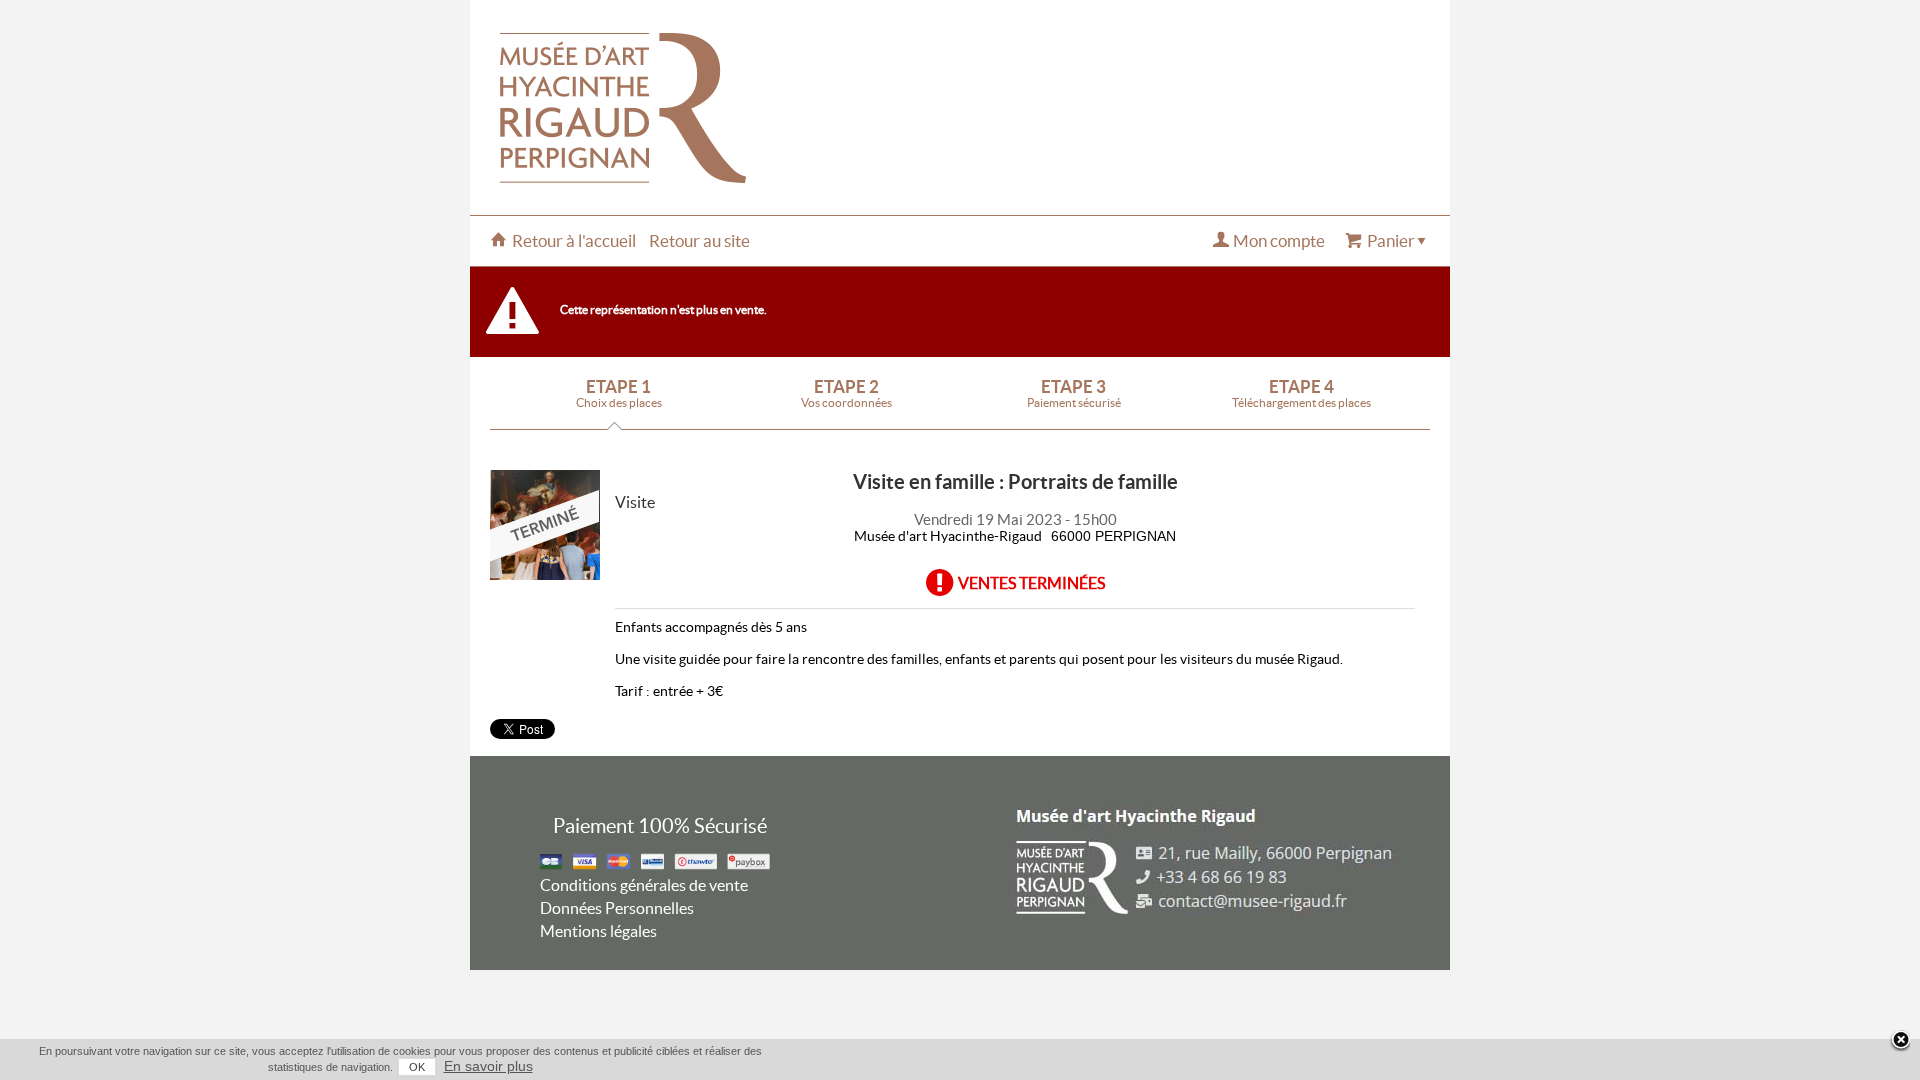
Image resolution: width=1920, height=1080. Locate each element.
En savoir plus (488, 1066)
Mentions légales (598, 931)
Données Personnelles (617, 908)
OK (417, 1067)
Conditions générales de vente (644, 885)
